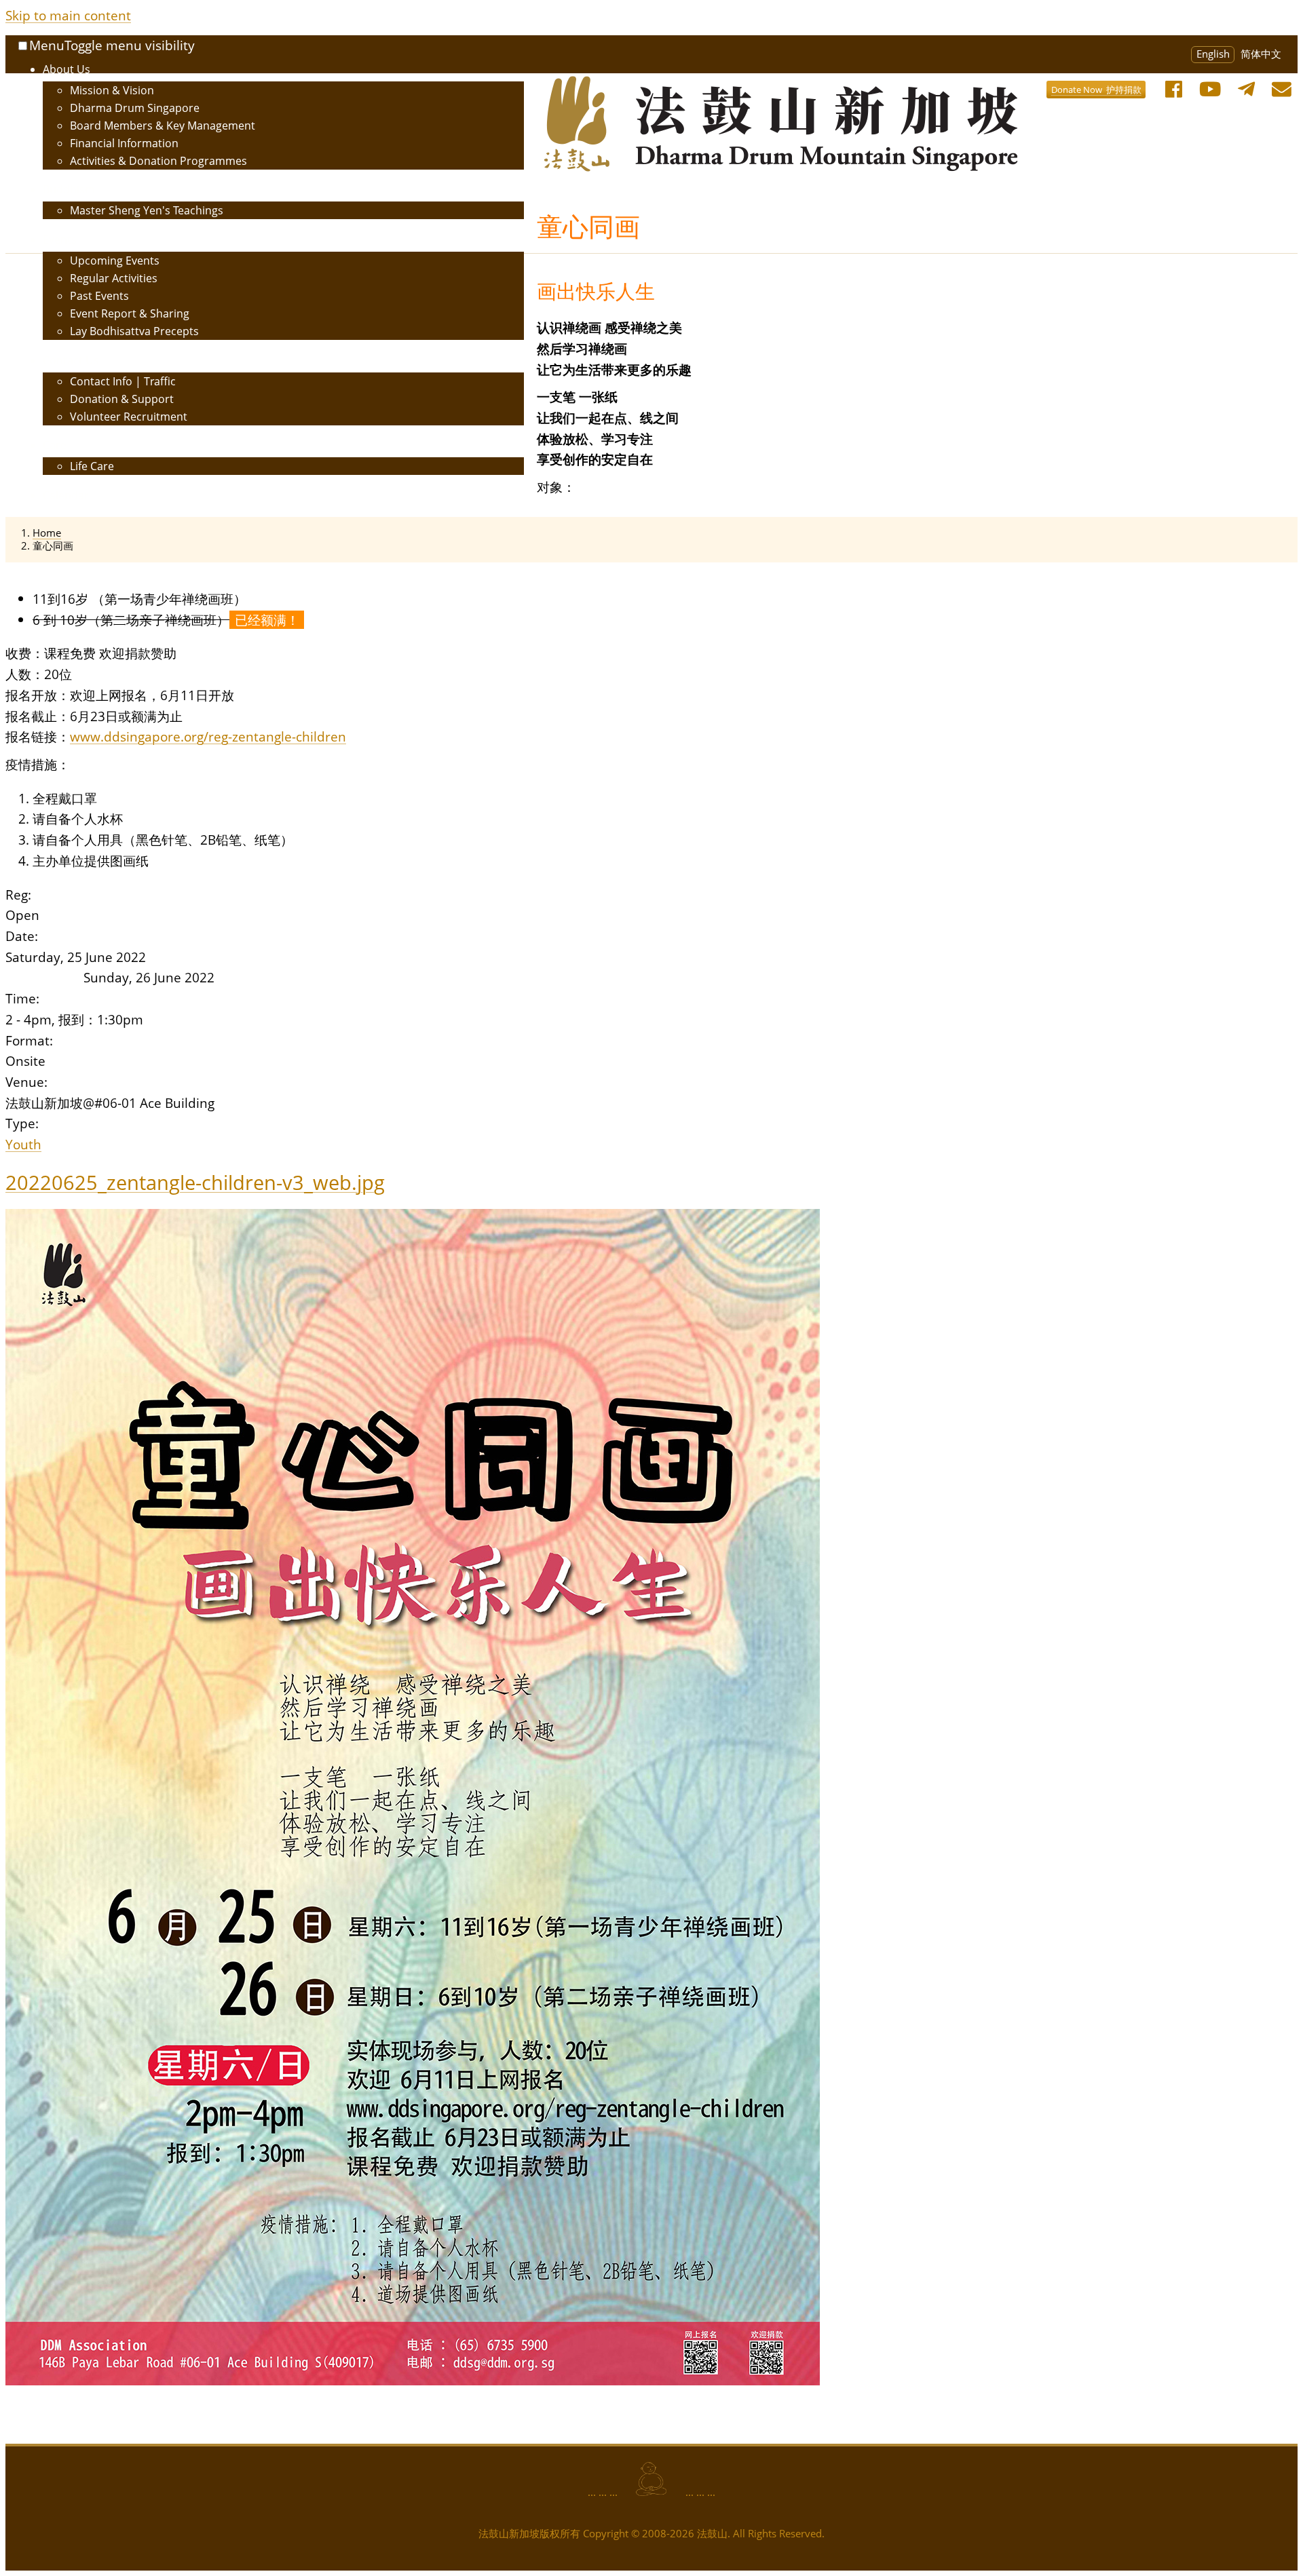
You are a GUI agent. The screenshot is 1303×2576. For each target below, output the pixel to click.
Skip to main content (68, 15)
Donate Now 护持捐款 (1096, 90)
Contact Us (71, 360)
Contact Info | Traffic (123, 381)
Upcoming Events (115, 261)
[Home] (632, 85)
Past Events (99, 296)
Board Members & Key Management (163, 126)
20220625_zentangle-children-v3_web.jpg (195, 1182)
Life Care (92, 466)
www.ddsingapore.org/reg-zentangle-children (208, 736)
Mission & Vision (112, 90)
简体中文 (1261, 54)
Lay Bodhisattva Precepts (134, 331)
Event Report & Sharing (130, 313)
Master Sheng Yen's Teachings (147, 210)
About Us (67, 69)
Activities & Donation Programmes (158, 161)
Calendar (66, 495)
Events (60, 239)
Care (55, 445)
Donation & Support (122, 399)
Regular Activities (114, 278)
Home (47, 533)
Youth (23, 1144)
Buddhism (69, 189)
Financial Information (124, 143)
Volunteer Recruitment (129, 417)
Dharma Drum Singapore (135, 108)
